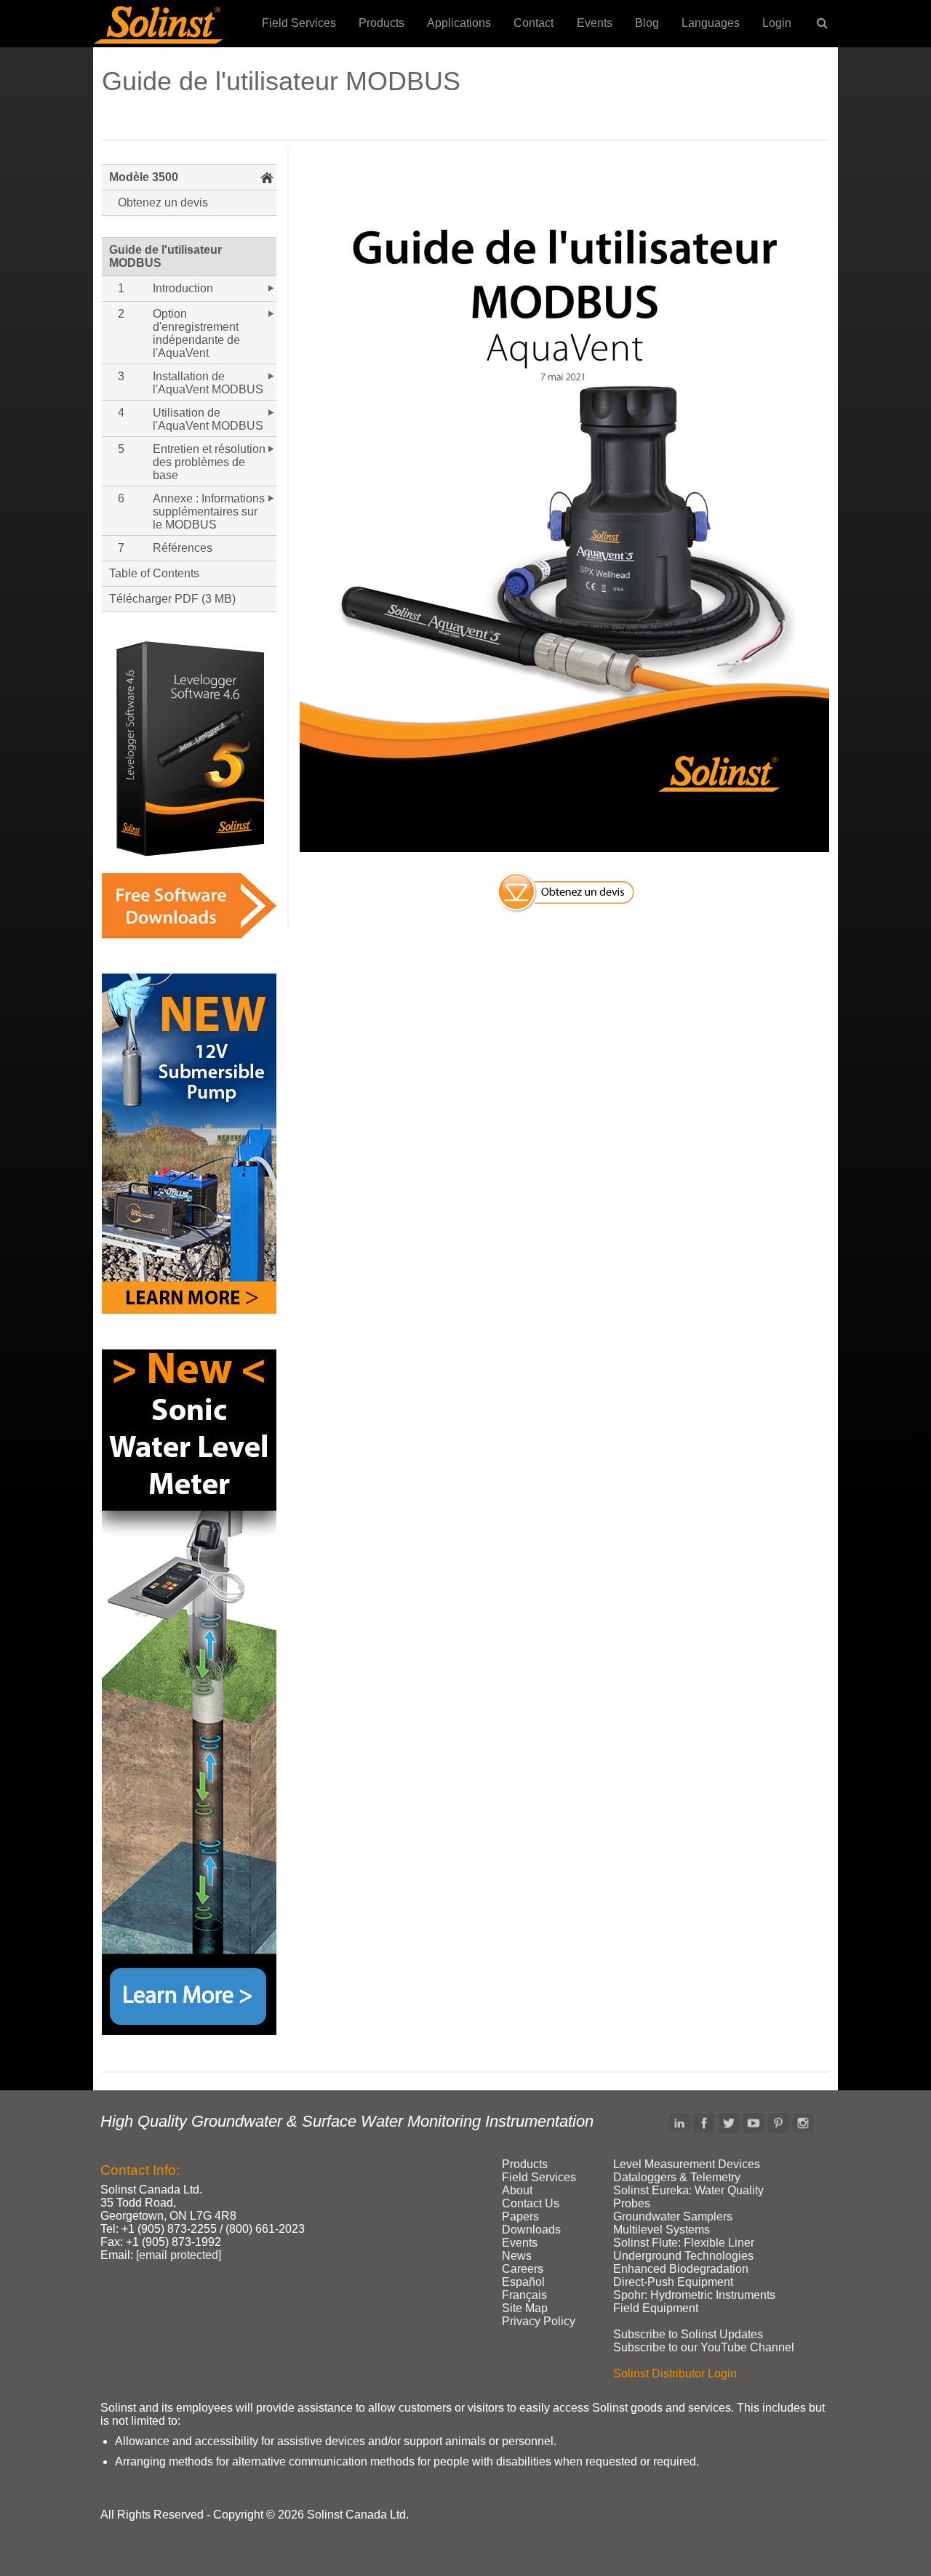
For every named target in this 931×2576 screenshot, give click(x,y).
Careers (523, 2269)
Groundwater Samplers (673, 2216)
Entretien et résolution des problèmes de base (209, 462)
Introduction (183, 288)
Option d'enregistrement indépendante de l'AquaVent (196, 333)
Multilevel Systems (662, 2230)
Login (777, 23)
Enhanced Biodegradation (681, 2269)
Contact (534, 23)
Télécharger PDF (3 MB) (172, 599)
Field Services (299, 23)
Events (595, 23)
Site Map (525, 2308)
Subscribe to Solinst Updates (688, 2334)
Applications (459, 23)
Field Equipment (656, 2308)
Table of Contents (154, 573)
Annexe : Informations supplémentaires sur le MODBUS (209, 511)
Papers (520, 2216)
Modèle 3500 (144, 177)
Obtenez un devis (163, 202)
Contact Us (531, 2203)
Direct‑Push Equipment (673, 2282)
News (517, 2256)
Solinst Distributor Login (675, 2374)
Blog (647, 23)
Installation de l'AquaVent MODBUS (208, 383)
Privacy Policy (539, 2321)
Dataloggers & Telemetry (677, 2177)
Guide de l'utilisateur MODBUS (165, 256)
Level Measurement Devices (687, 2164)
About (517, 2190)
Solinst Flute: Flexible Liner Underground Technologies (684, 2249)
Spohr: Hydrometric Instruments (694, 2295)
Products (381, 23)
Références (183, 548)
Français (524, 2295)
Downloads (531, 2230)
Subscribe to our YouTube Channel (704, 2347)
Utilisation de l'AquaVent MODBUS (208, 419)
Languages (711, 23)
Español (523, 2282)
